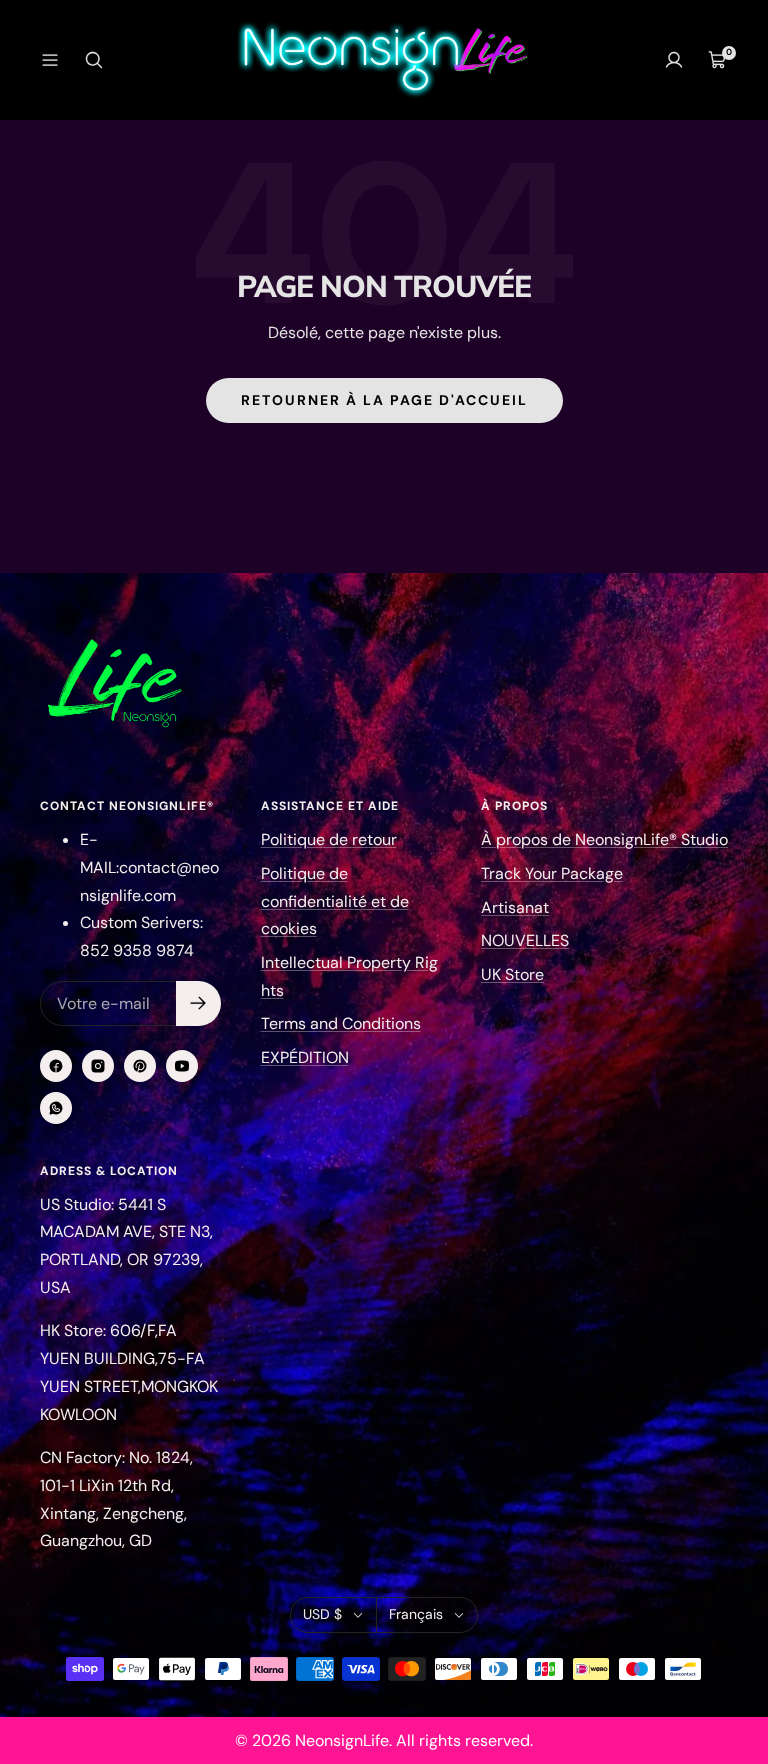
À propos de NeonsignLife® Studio (604, 839)
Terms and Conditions (341, 1023)
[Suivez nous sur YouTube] (182, 1066)
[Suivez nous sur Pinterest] (140, 1066)
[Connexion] (674, 60)
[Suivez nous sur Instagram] (98, 1066)
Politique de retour (329, 839)
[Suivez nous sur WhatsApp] (56, 1108)
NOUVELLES (525, 940)
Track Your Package (552, 873)
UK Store (512, 974)
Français (416, 1614)
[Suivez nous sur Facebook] (56, 1066)
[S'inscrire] (198, 1003)
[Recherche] (94, 60)
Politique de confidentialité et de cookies (335, 901)
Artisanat (515, 907)
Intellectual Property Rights (349, 976)
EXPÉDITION (305, 1057)
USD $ (322, 1614)
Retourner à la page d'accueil (384, 400)
